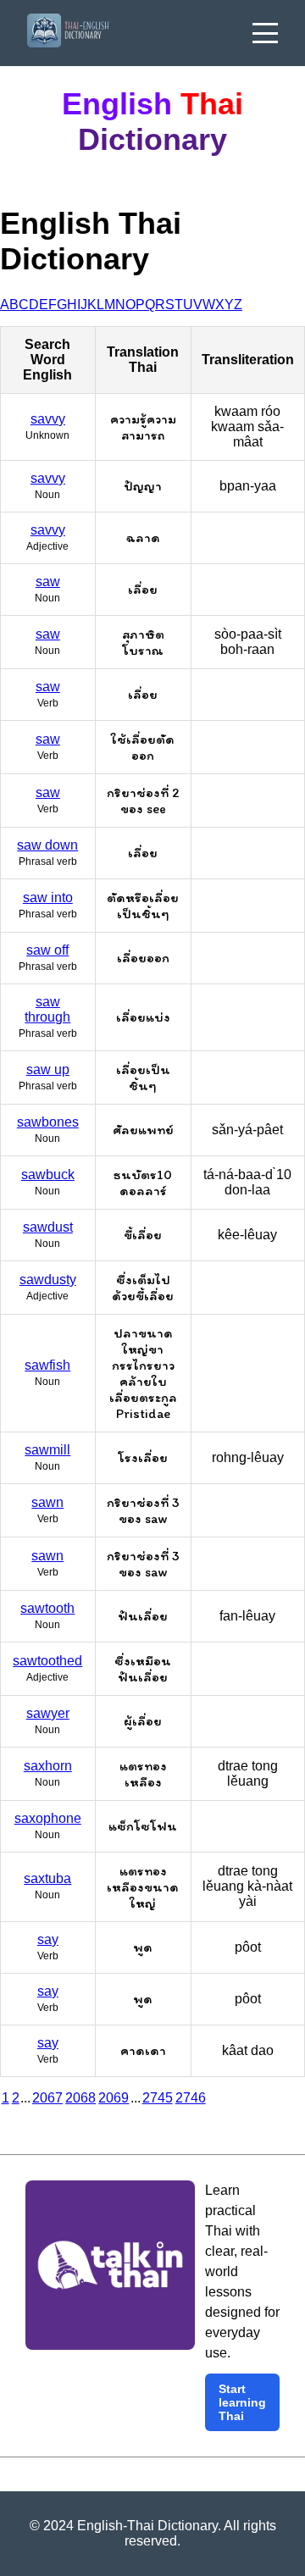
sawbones (48, 1122)
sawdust (48, 1227)
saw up (48, 1069)
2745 (158, 2098)
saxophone (48, 1818)
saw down (47, 845)
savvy (48, 419)
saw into (48, 897)
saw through (47, 1009)
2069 (114, 2098)
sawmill (47, 1450)
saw (48, 582)
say (48, 1939)
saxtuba (47, 1878)
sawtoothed (47, 1661)
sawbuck (48, 1174)
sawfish (47, 1365)
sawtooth (47, 1608)
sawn (47, 1502)
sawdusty (48, 1280)
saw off (47, 950)
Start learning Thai (242, 2402)
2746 (191, 2098)
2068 (80, 2098)
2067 (47, 2098)
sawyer (48, 1713)
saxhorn (48, 1766)
